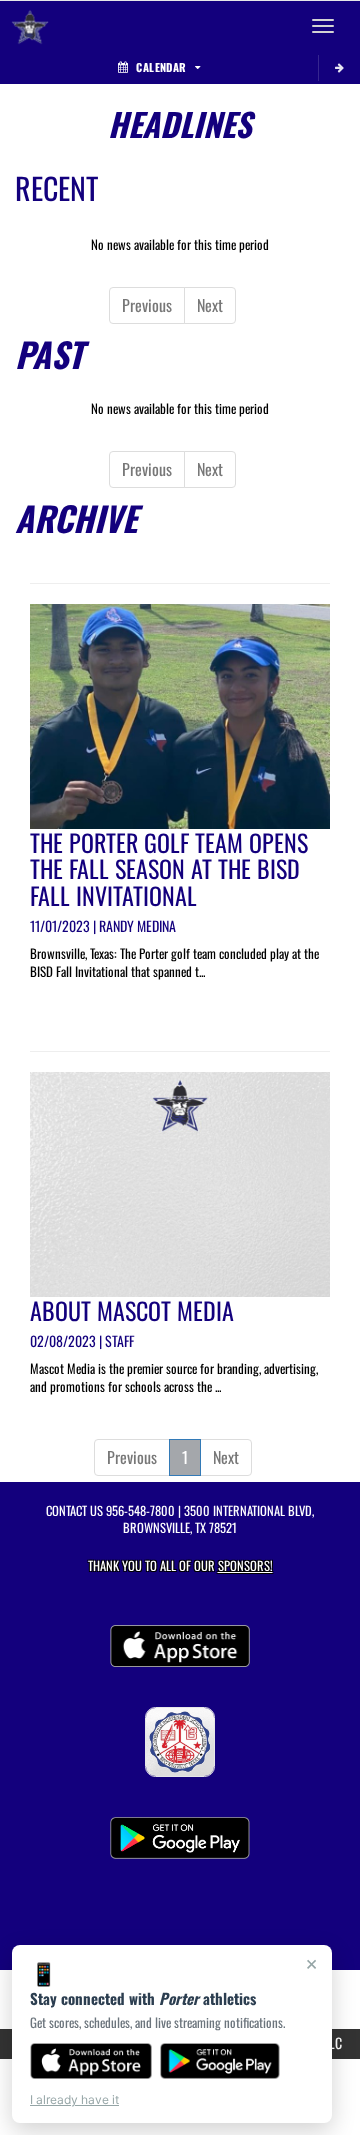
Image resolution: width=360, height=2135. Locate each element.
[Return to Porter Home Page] (30, 26)
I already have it (74, 2099)
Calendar (161, 67)
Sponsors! (245, 1565)
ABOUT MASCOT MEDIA (132, 1310)
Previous (147, 305)
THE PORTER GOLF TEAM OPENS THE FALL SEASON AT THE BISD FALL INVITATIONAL (169, 868)
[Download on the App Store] (91, 2061)
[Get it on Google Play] (220, 2061)
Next (210, 305)
